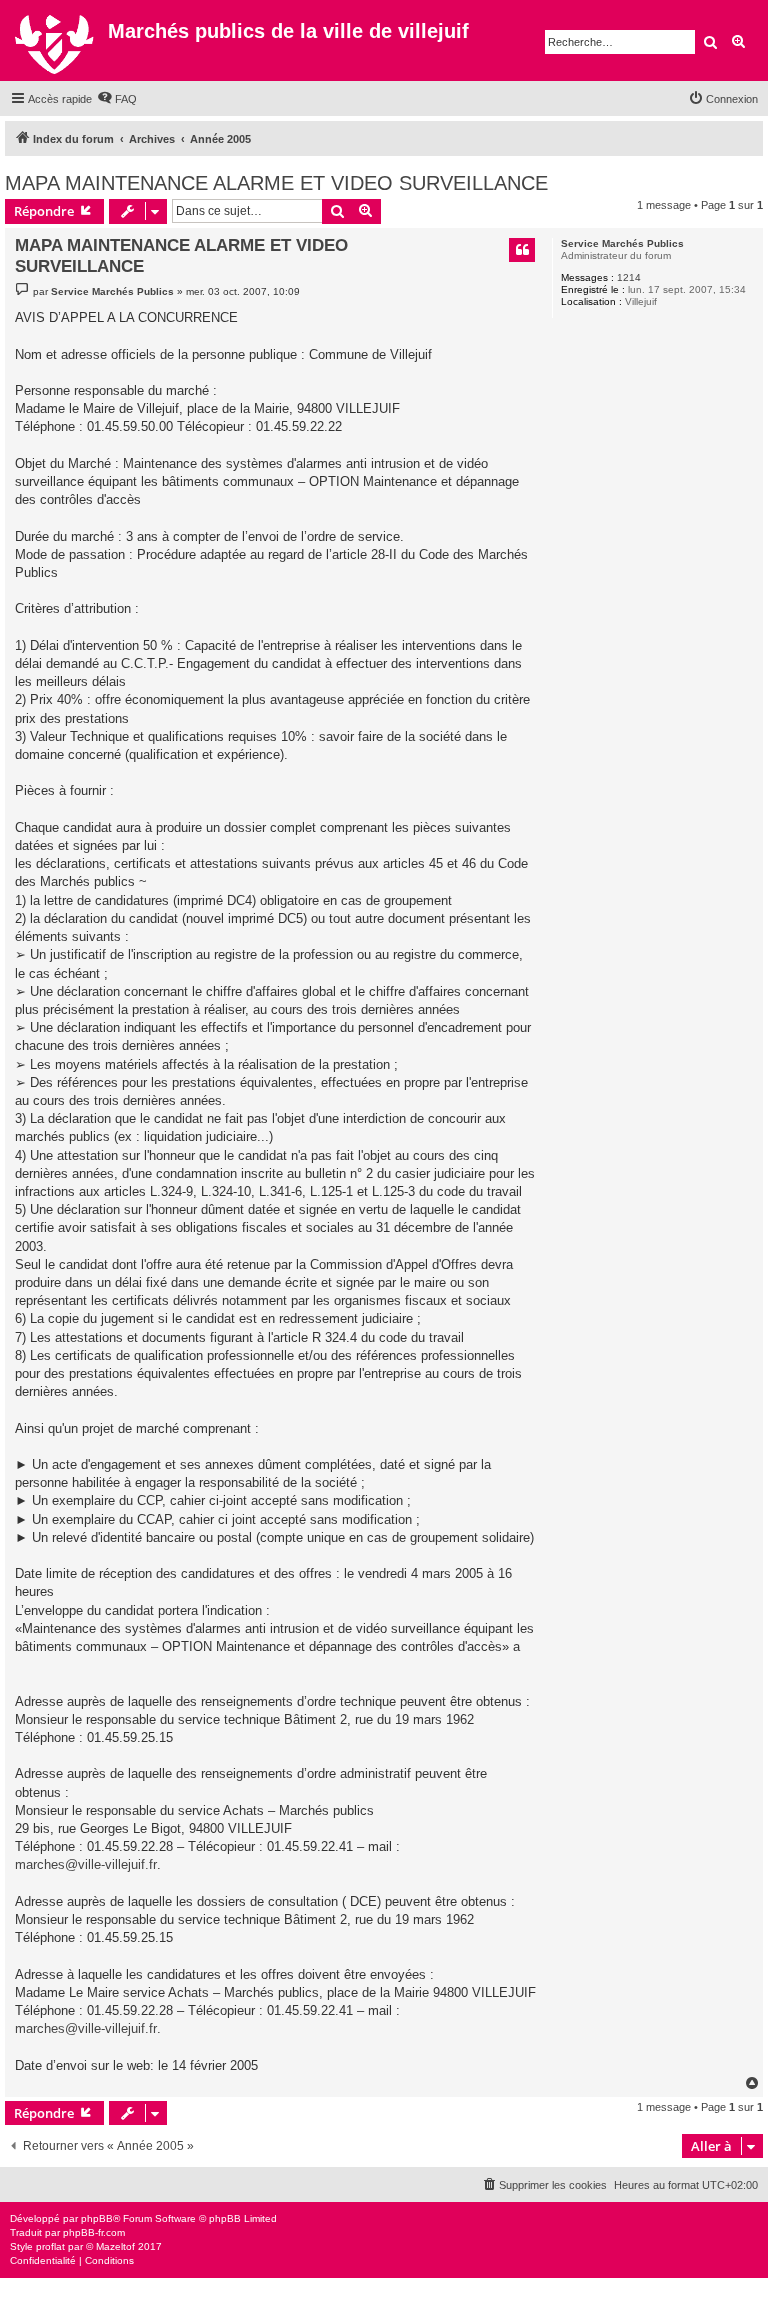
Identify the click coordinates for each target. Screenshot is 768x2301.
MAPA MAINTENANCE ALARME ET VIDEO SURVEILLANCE (276, 183)
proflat (50, 2246)
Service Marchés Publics (622, 243)
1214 (629, 277)
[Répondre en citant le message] (522, 250)
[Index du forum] (56, 40)
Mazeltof (115, 2246)
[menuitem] (117, 99)
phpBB (97, 2218)
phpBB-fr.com (94, 2232)
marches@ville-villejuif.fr (86, 1864)
